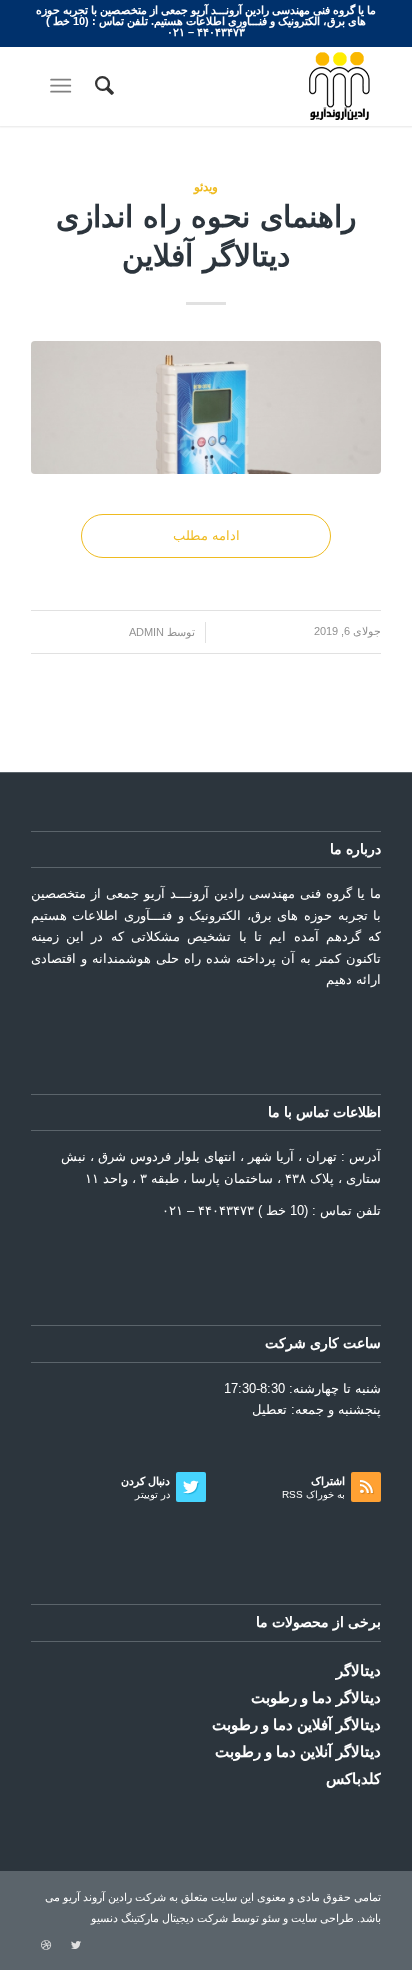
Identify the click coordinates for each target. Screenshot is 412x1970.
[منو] (64, 86)
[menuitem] (101, 86)
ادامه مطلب (206, 535)
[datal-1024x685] (206, 407)
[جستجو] (101, 86)
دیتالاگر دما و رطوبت (316, 1697)
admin (146, 632)
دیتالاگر (358, 1670)
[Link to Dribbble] (46, 1945)
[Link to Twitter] (76, 1945)
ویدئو (206, 186)
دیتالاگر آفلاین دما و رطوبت (296, 1724)
